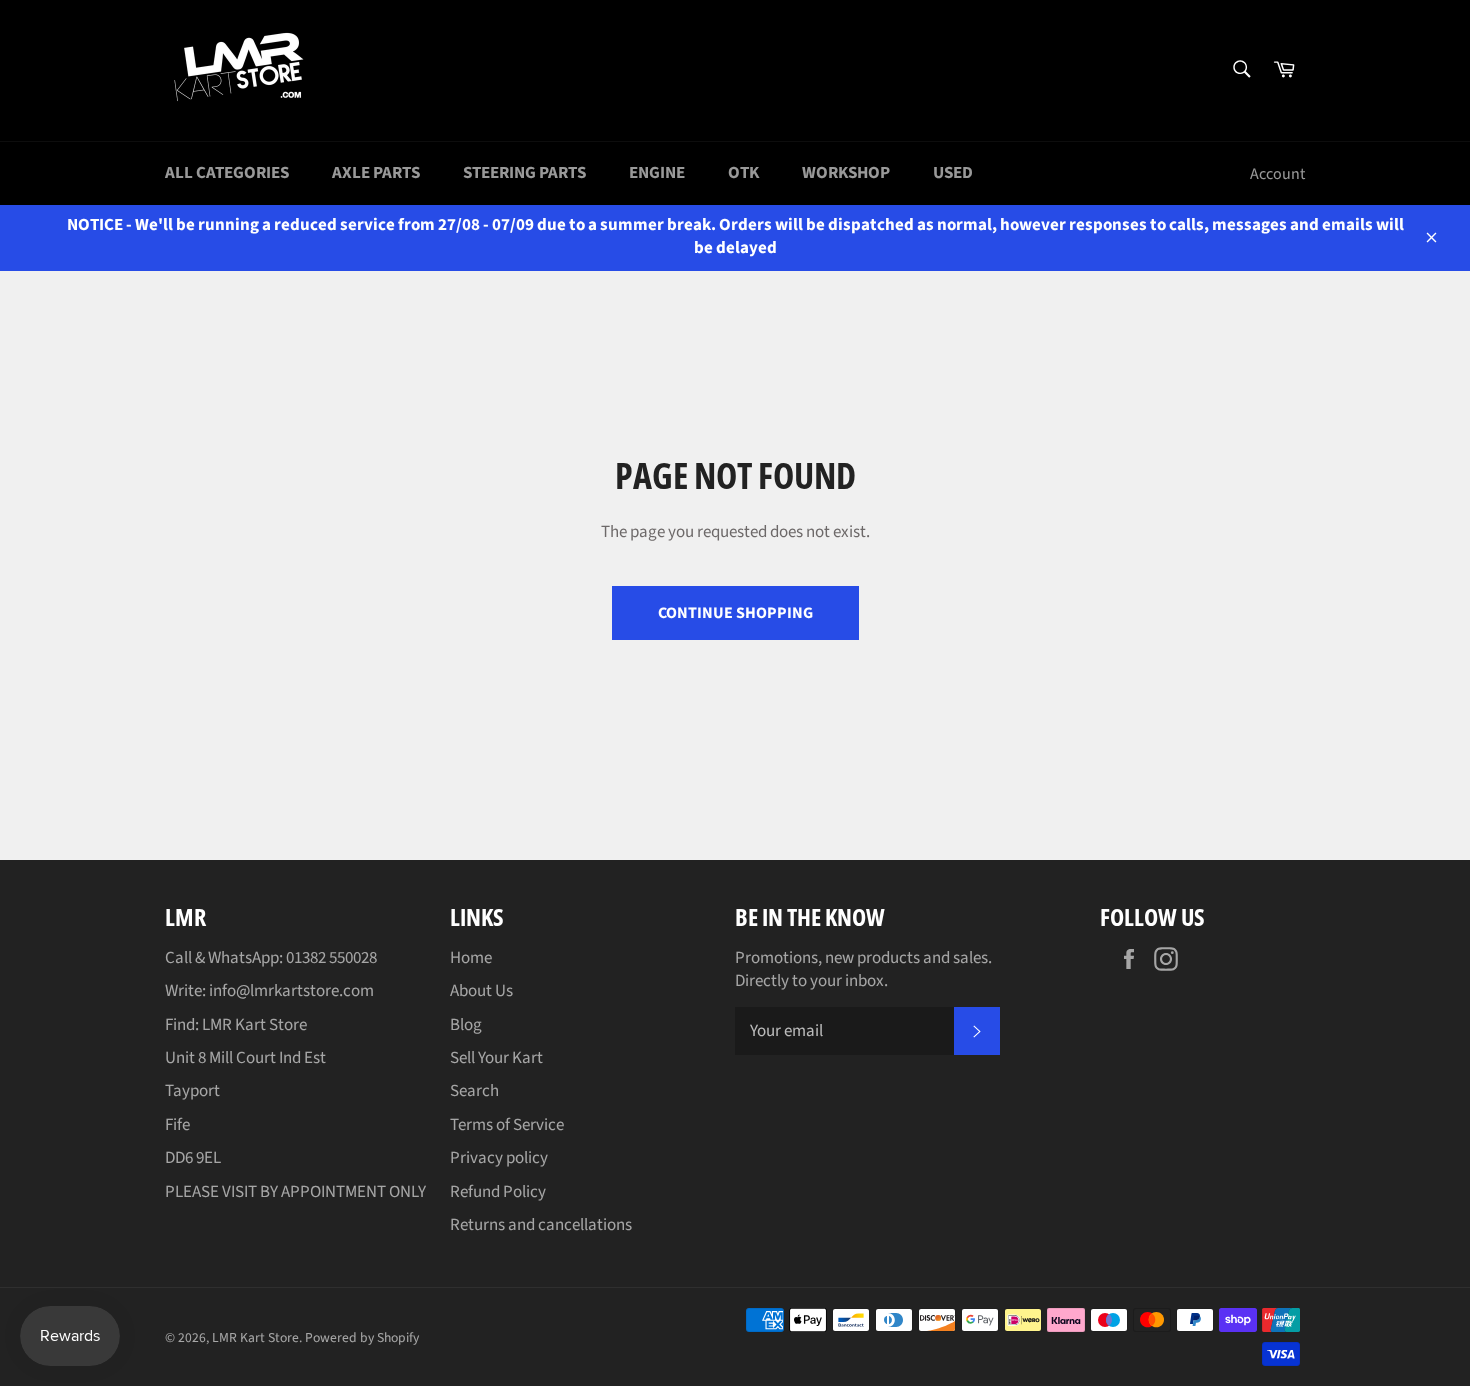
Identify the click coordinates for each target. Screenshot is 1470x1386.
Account (1277, 174)
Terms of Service (507, 1125)
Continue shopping (735, 613)
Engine (657, 173)
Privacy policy (499, 1158)
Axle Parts (376, 173)
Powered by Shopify (362, 1337)
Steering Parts (524, 173)
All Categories (227, 173)
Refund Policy (498, 1192)
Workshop (846, 173)
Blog (466, 1025)
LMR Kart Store (255, 1337)
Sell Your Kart (496, 1058)
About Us (481, 991)
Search (474, 1091)
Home (471, 958)
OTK (743, 173)
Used (953, 173)
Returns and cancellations (541, 1225)
